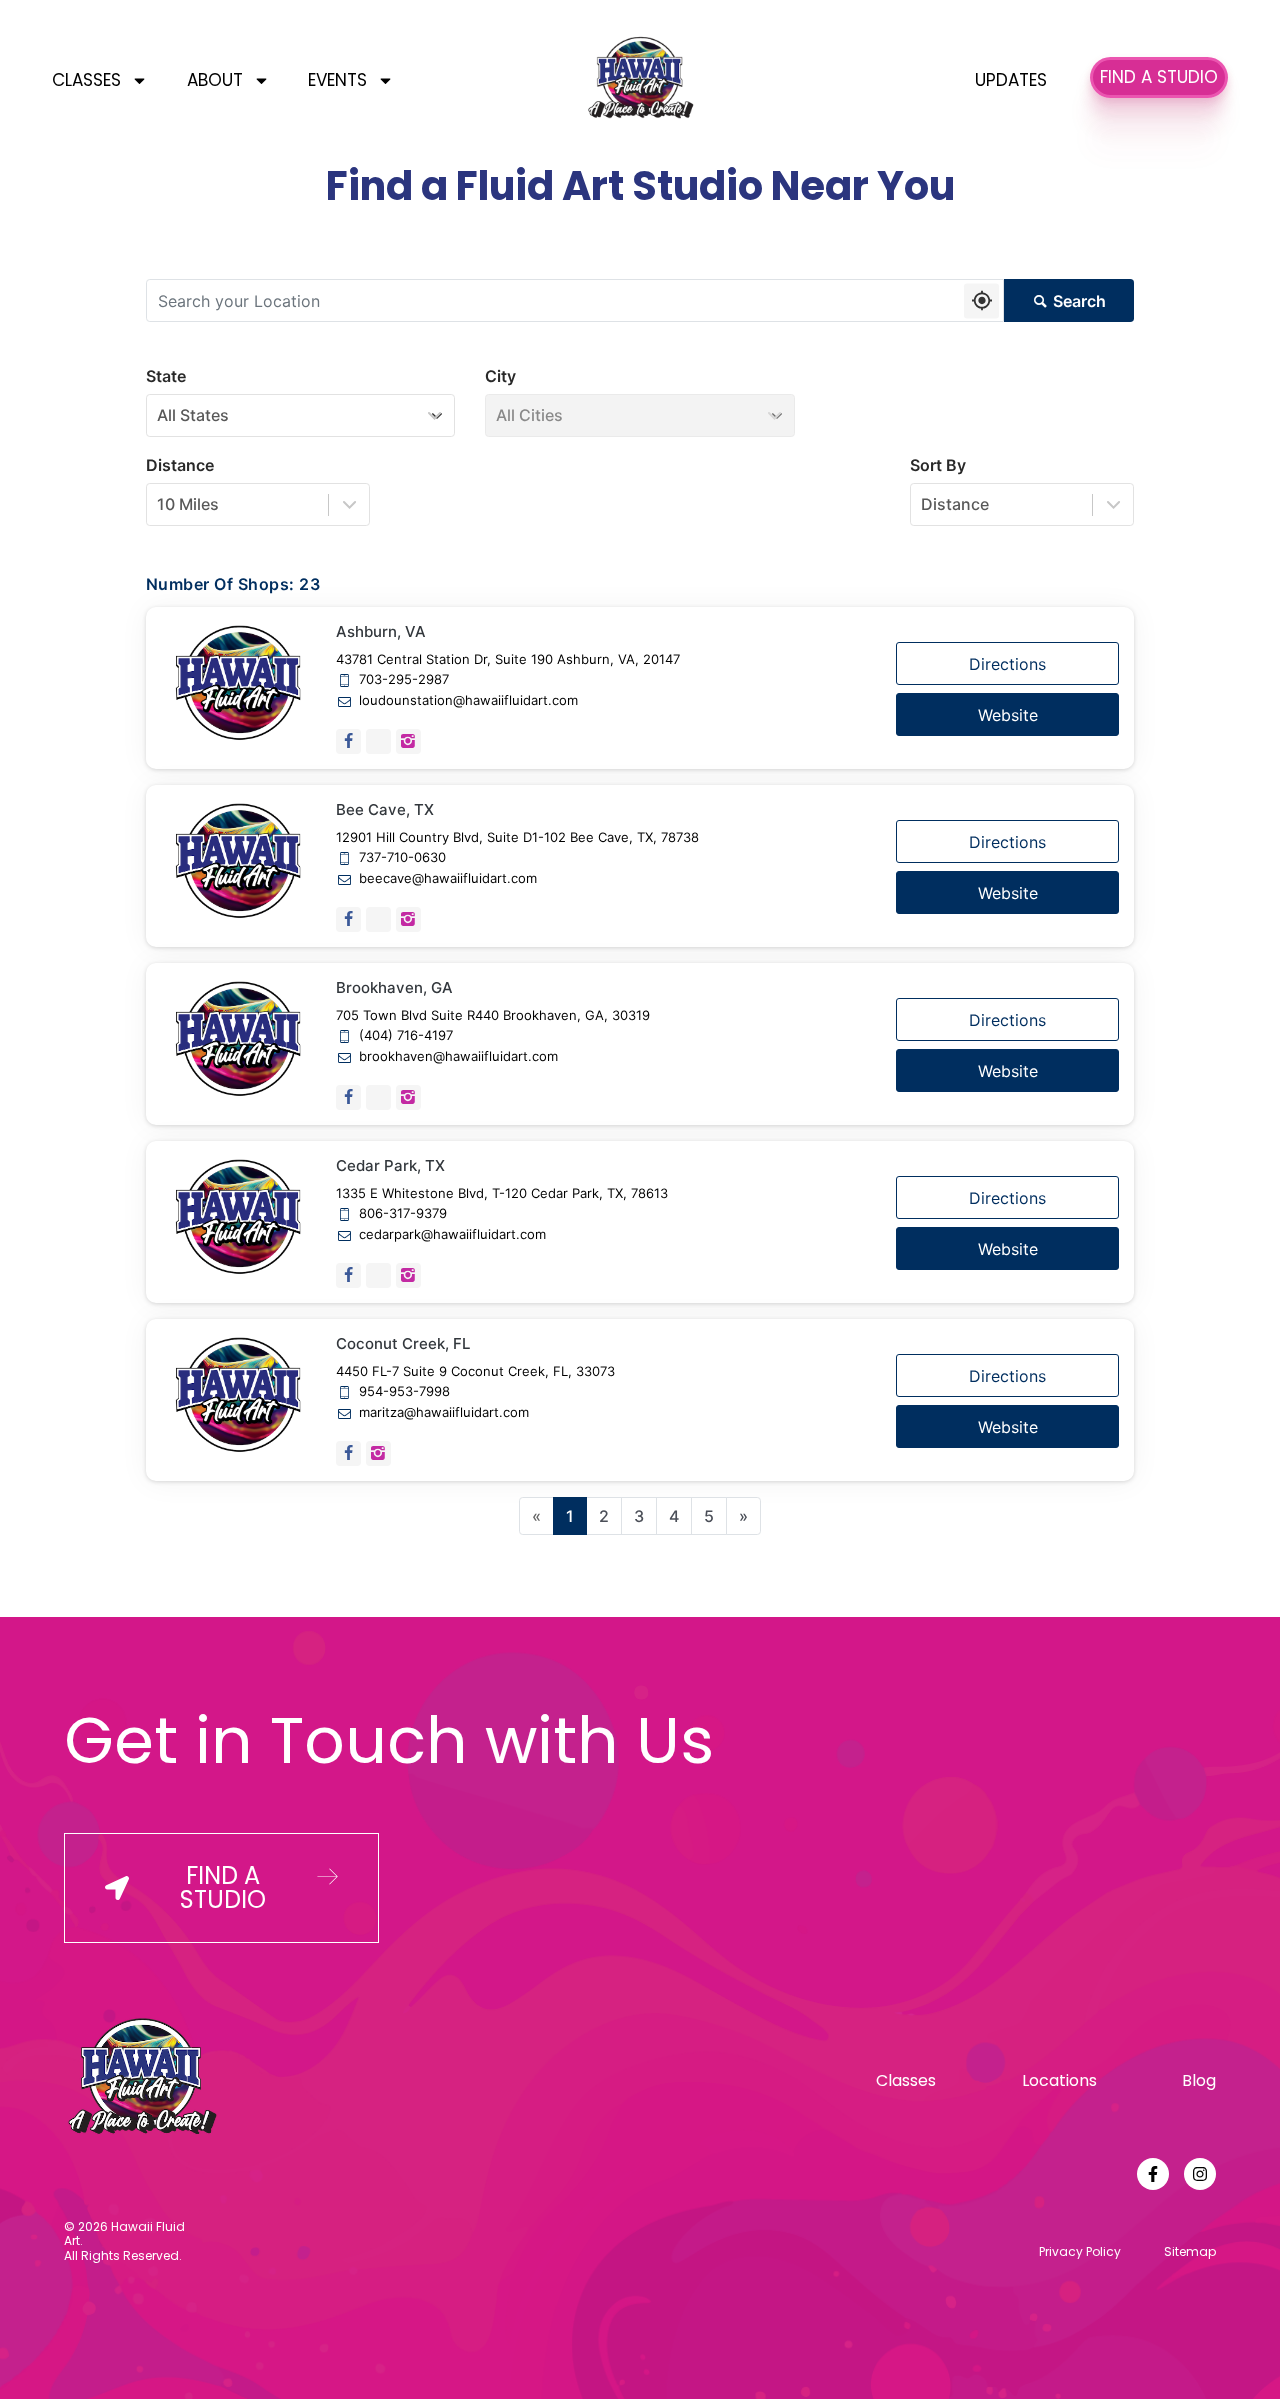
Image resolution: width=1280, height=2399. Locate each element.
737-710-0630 (402, 857)
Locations (1059, 2080)
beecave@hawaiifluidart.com (448, 878)
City (500, 376)
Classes (86, 80)
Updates (1011, 80)
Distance (180, 465)
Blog (1199, 2080)
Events (337, 80)
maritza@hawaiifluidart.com (444, 1412)
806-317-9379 (403, 1213)
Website (1008, 715)
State (166, 376)
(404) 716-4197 (406, 1035)
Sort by (938, 465)
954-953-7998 (404, 1391)
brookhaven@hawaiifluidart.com (458, 1056)
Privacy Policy (1080, 2252)
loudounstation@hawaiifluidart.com (468, 700)
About (215, 80)
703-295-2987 (404, 679)
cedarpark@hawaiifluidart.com (452, 1234)
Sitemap (1190, 2252)
